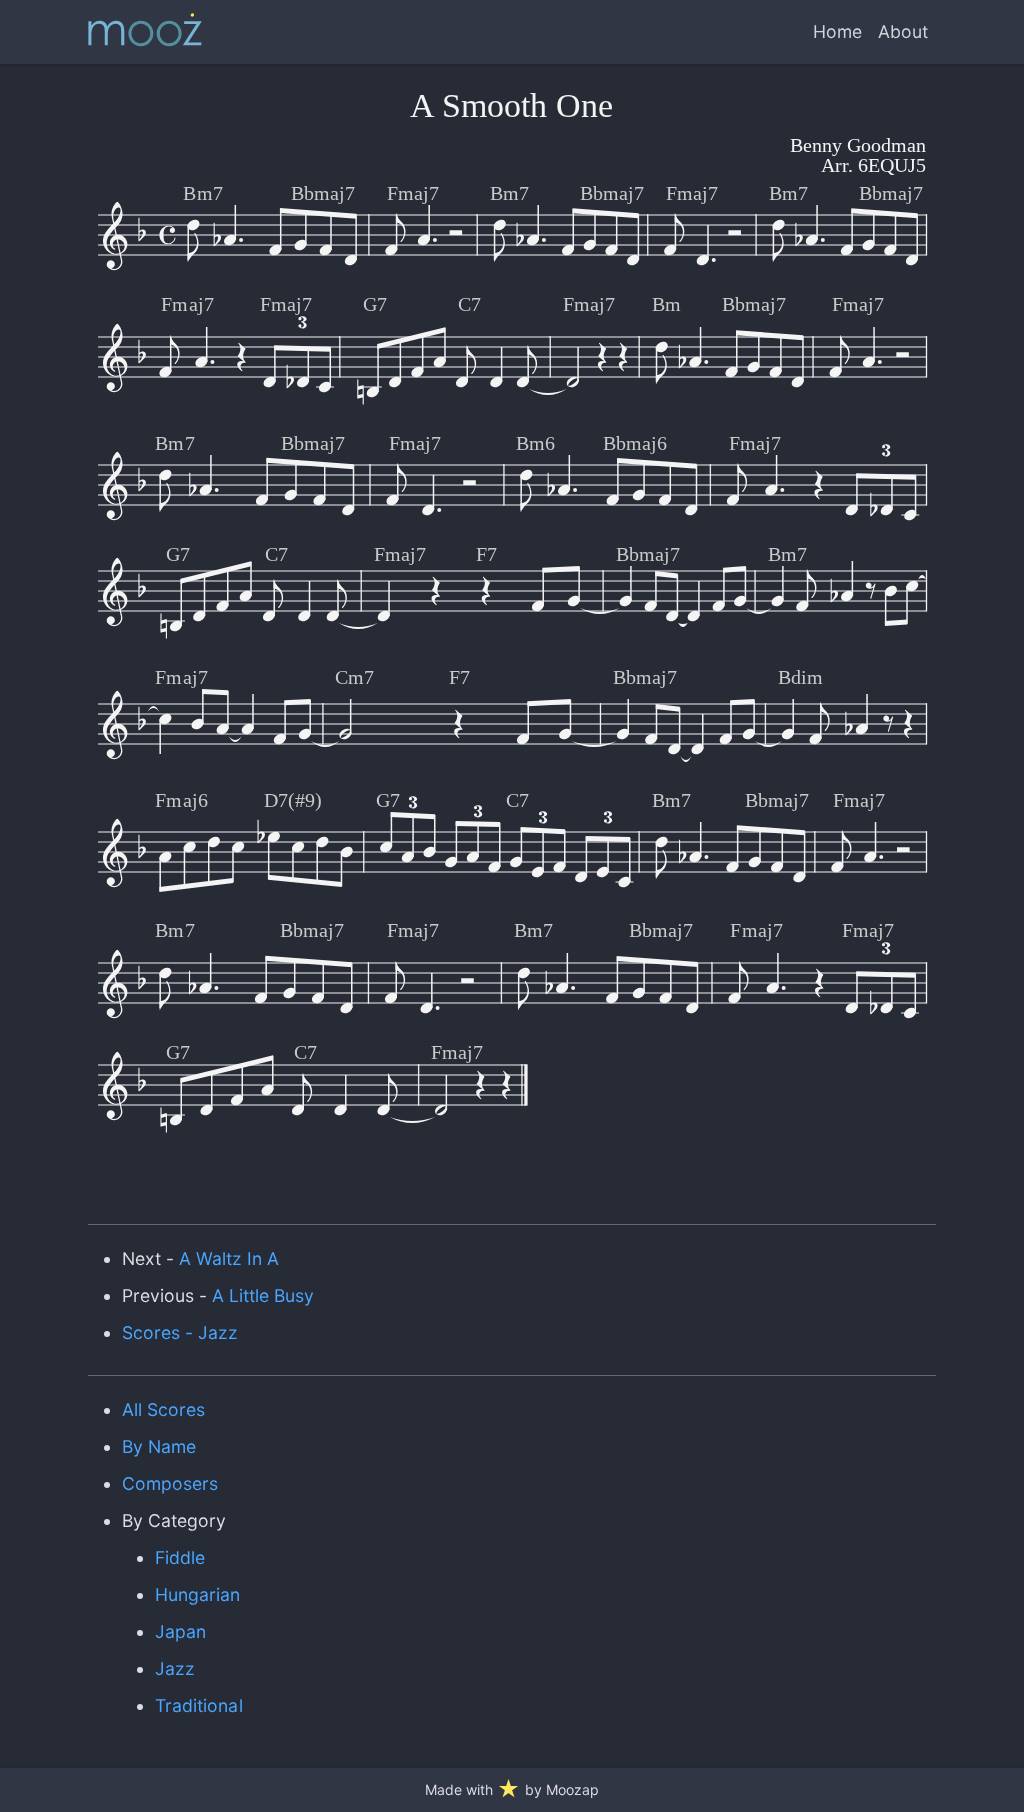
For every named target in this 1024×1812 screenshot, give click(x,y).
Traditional (198, 1705)
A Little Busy (263, 1295)
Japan (180, 1631)
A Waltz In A (229, 1258)
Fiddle (180, 1557)
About (903, 31)
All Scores (163, 1409)
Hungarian (197, 1594)
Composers (170, 1483)
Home (837, 31)
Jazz (175, 1668)
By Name (159, 1446)
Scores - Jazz (180, 1332)
